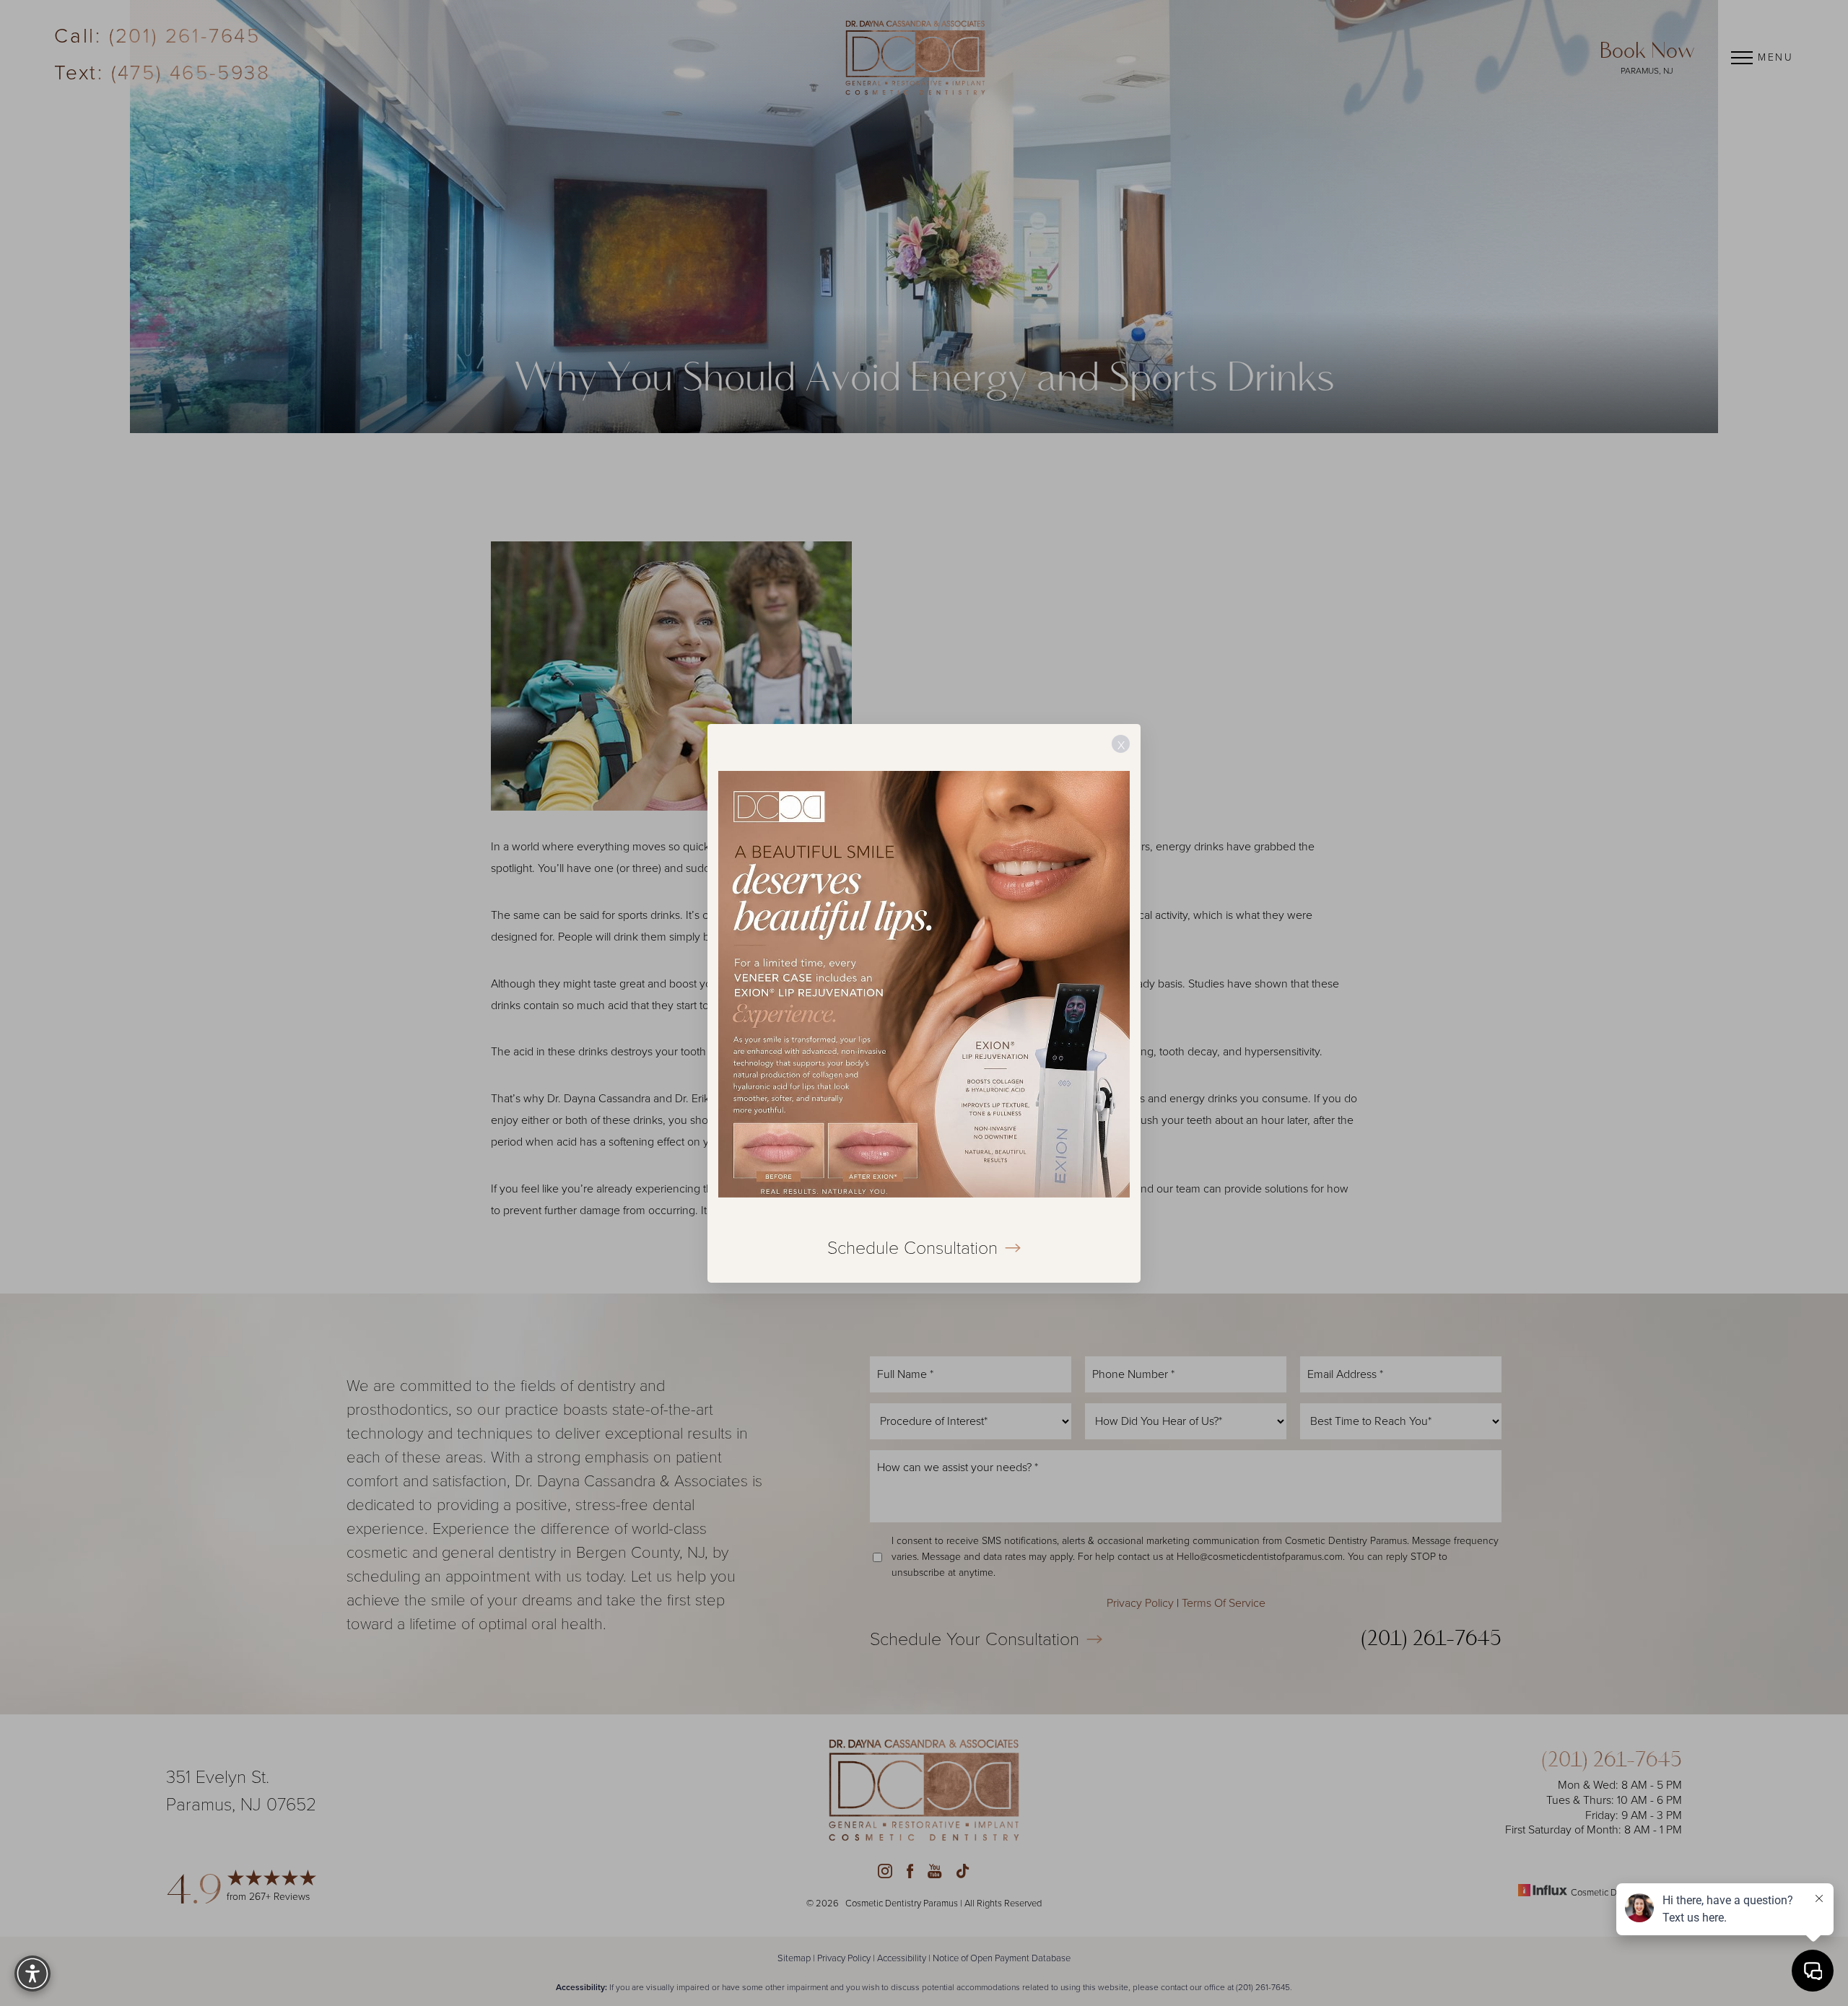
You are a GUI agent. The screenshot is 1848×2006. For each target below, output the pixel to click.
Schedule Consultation (912, 1247)
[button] (32, 1974)
